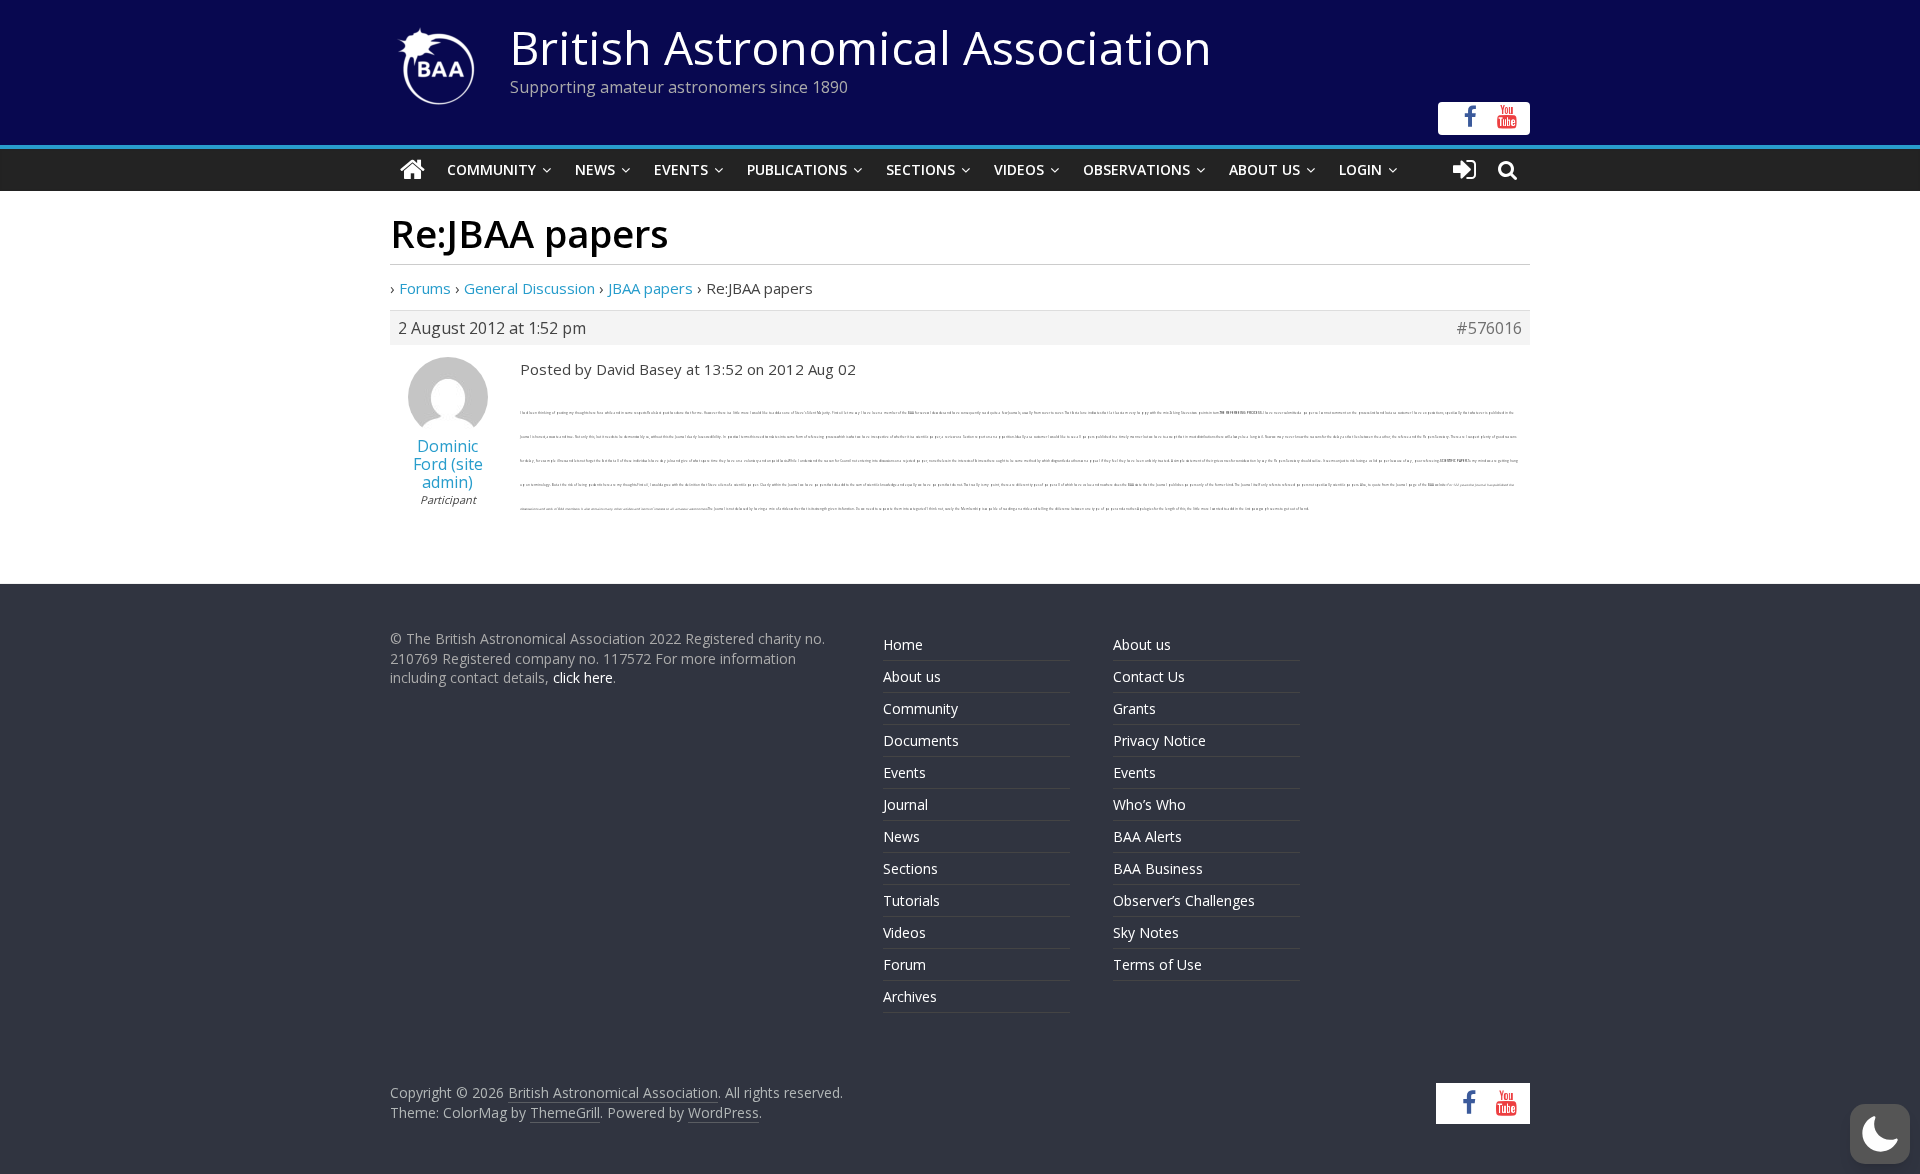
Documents (921, 740)
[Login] (1464, 170)
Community (491, 169)
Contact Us (1149, 676)
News (595, 169)
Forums (425, 288)
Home (903, 644)
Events (681, 169)
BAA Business (1158, 868)
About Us (1264, 169)
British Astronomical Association (861, 47)
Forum (904, 964)
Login (1360, 169)
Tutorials (911, 900)
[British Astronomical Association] (412, 170)
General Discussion (529, 288)
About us (912, 676)
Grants (1134, 708)
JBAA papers (650, 288)
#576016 (1489, 328)
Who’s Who (1149, 804)
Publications (797, 169)
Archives (910, 996)
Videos (1019, 169)
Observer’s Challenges (1184, 900)
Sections (920, 169)
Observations (1136, 169)
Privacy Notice (1159, 740)
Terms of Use (1157, 964)
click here (583, 677)
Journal (905, 804)
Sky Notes (1146, 932)
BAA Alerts (1147, 836)
